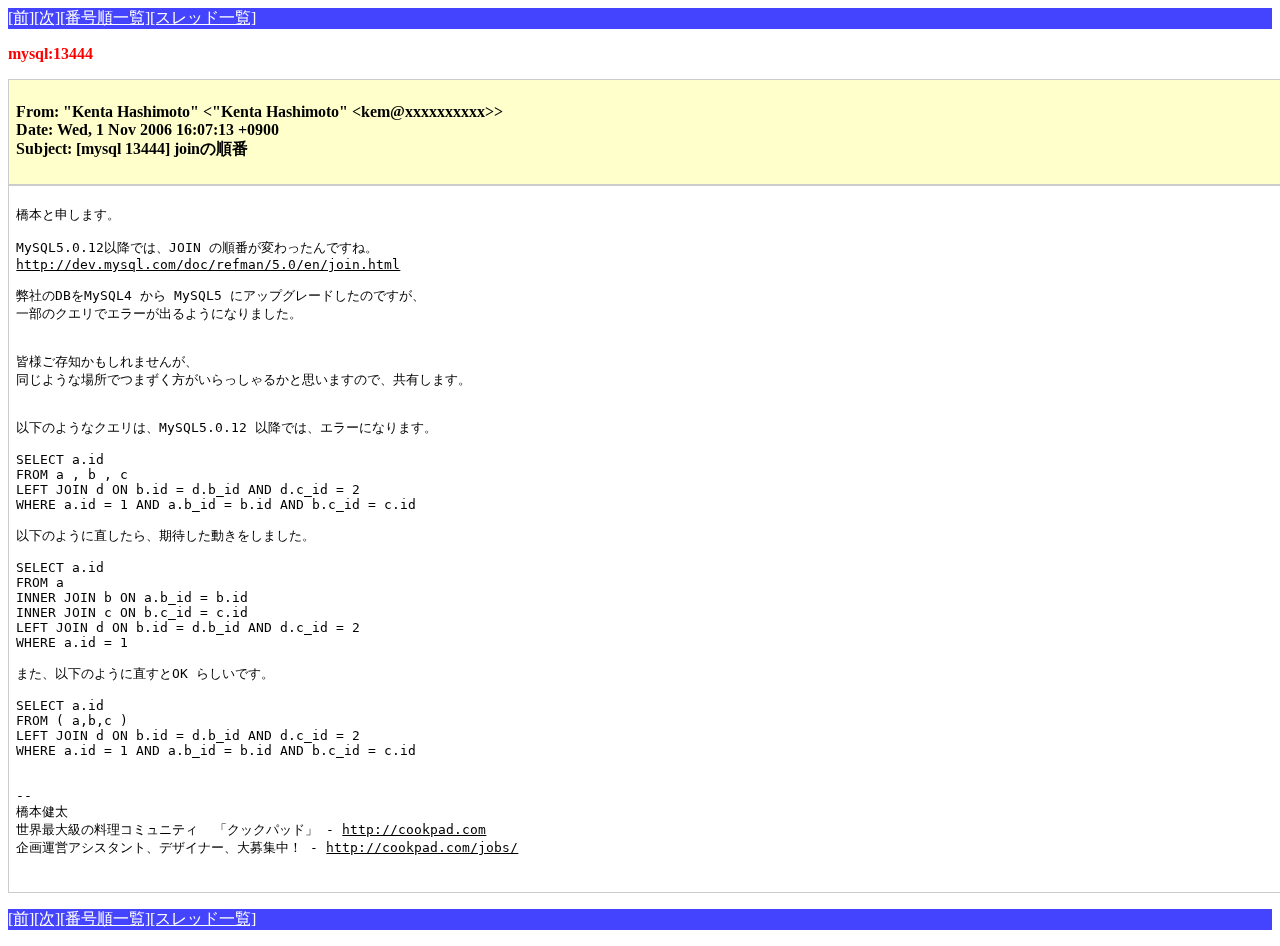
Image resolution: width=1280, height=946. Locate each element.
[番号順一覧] (105, 17)
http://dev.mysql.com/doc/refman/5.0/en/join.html (208, 264)
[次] (47, 17)
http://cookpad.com (414, 829)
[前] (21, 17)
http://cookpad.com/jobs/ (422, 847)
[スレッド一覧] (203, 17)
